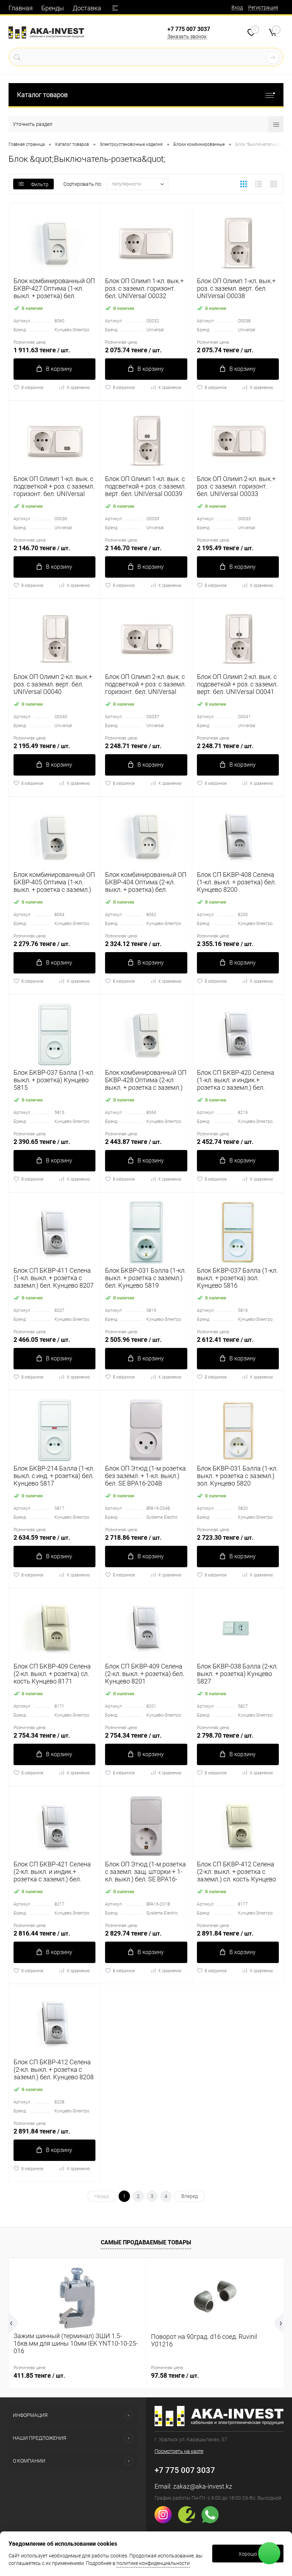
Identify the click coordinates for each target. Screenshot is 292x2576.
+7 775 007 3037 (189, 29)
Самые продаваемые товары (146, 2242)
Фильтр (40, 184)
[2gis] (189, 2521)
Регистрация (263, 7)
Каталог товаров (42, 95)
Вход (237, 7)
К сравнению (78, 388)
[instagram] (166, 2521)
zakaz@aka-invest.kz (203, 2486)
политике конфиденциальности (153, 2563)
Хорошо (248, 2554)
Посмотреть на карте (179, 2451)
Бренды (53, 8)
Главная (21, 8)
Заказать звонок (187, 36)
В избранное (32, 388)
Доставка (87, 8)
